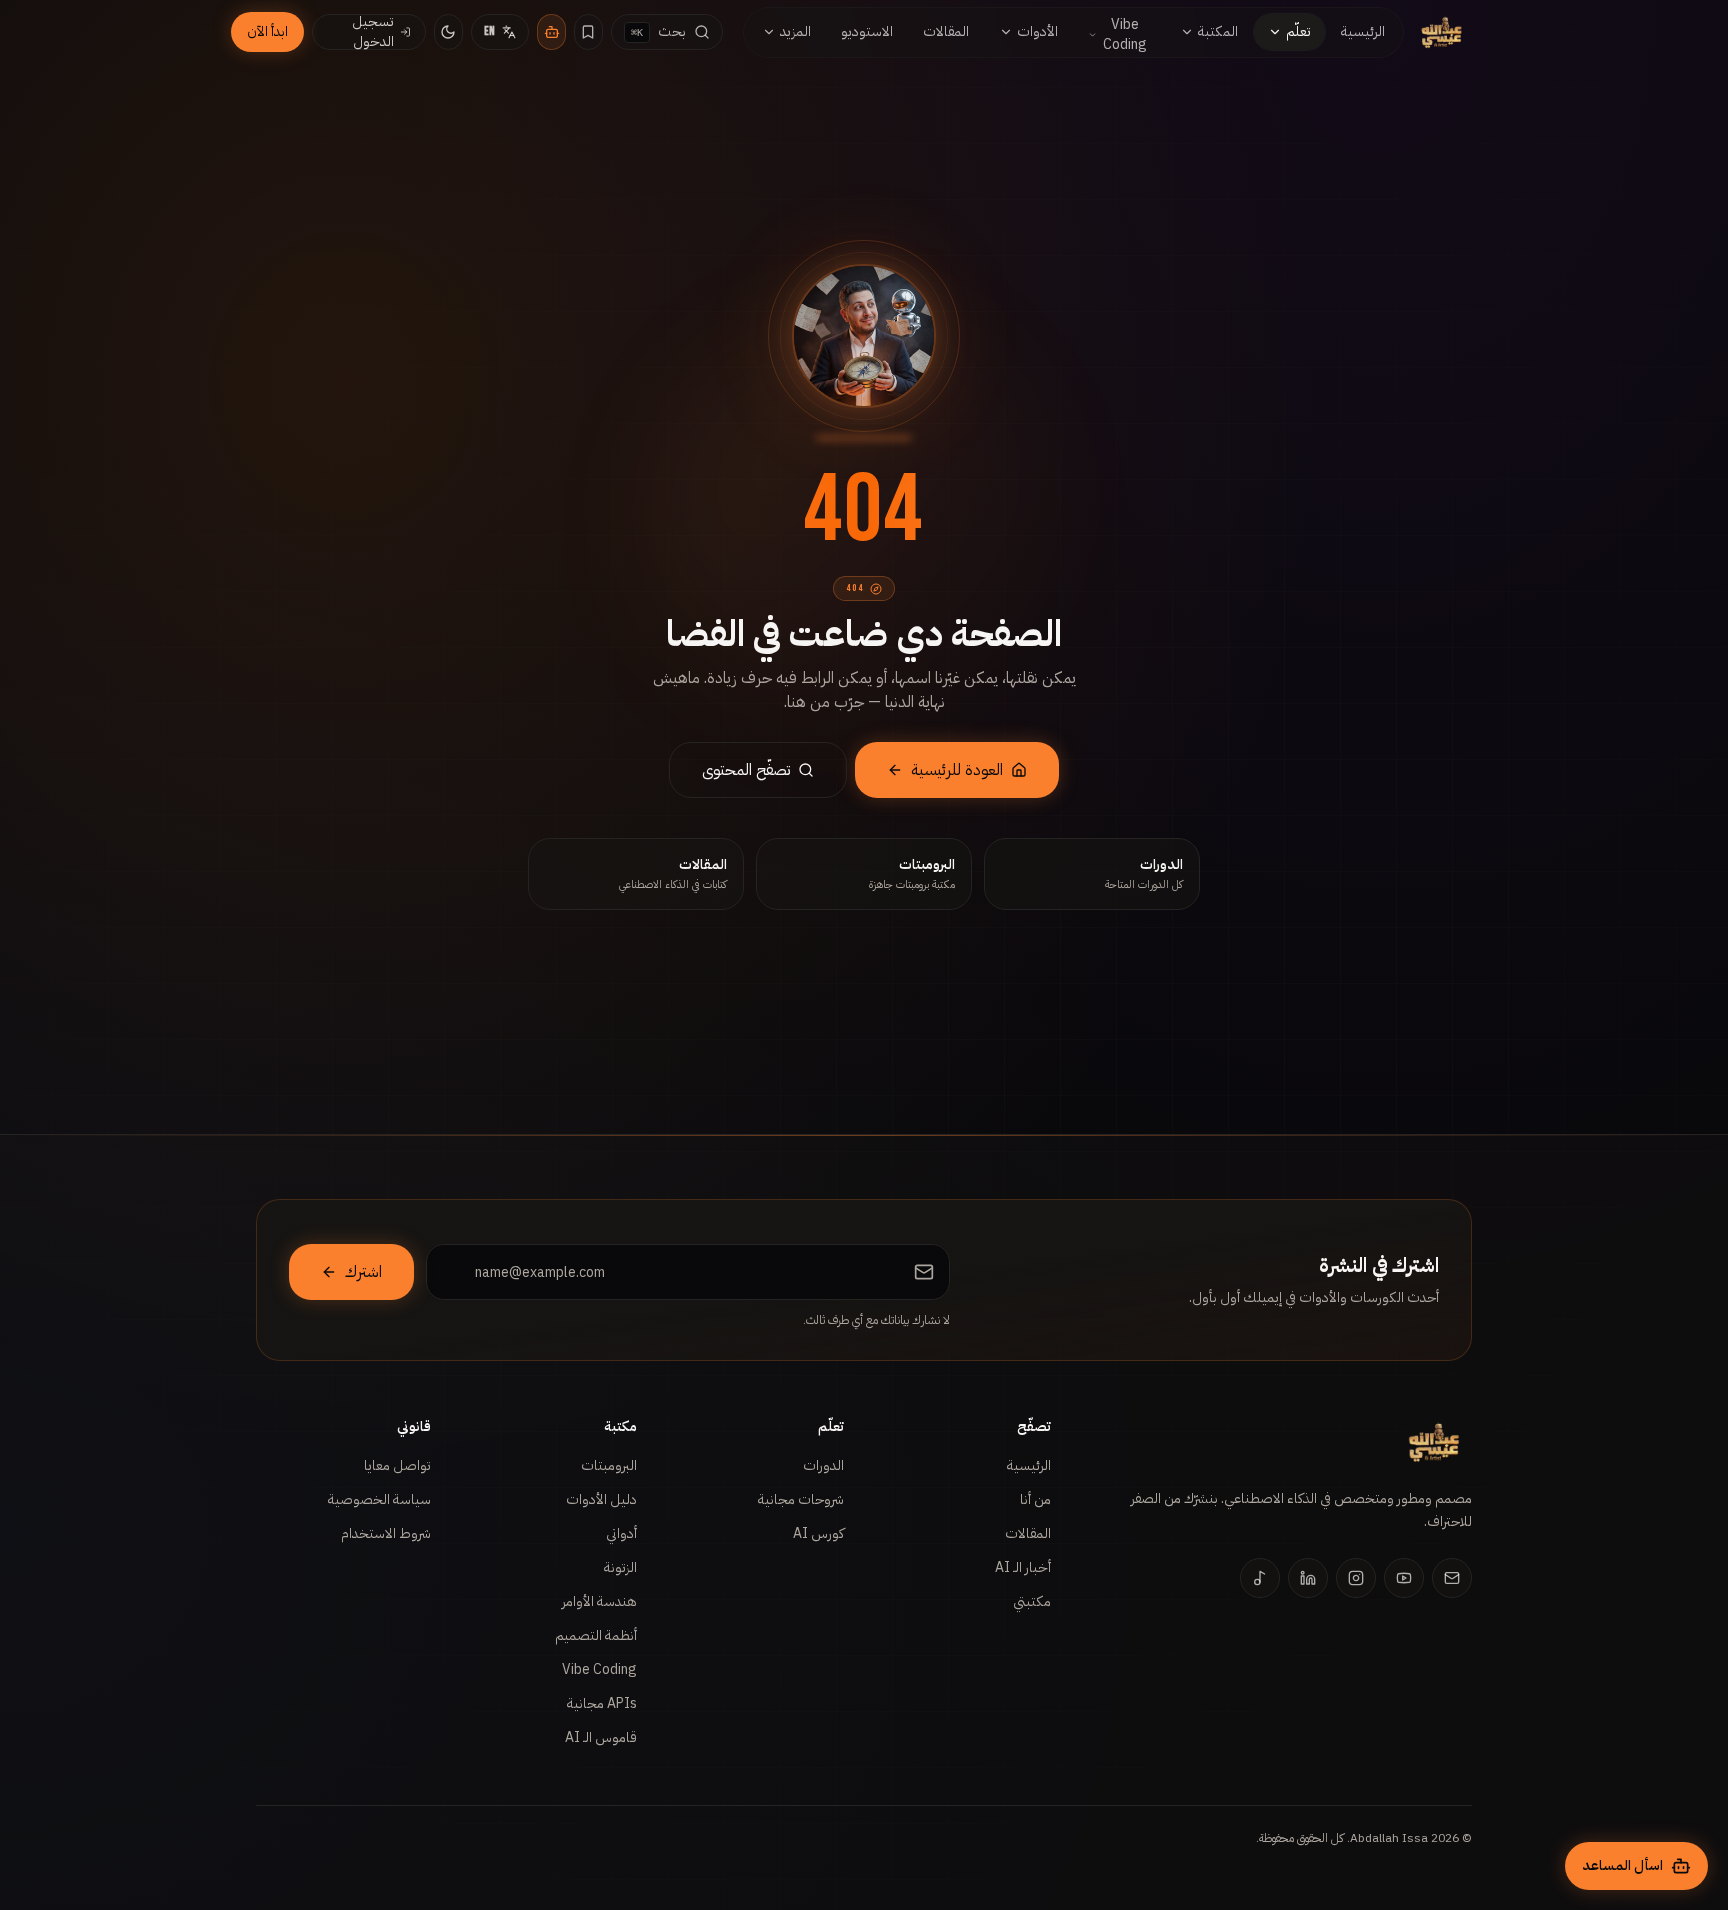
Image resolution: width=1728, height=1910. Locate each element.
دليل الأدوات (601, 1499)
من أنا (1035, 1499)
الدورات (823, 1465)
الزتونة (620, 1567)
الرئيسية (1029, 1465)
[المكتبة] (588, 32)
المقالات (1028, 1533)
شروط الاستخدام (386, 1533)
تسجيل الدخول (373, 32)
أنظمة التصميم (596, 1635)
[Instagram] (1356, 1578)
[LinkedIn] (1308, 1578)
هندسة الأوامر (599, 1601)
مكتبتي (1032, 1601)
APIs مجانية (602, 1703)
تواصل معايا (397, 1465)
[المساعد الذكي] (551, 32)
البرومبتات (609, 1465)
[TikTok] (1260, 1578)
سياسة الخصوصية (379, 1499)
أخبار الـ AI (1023, 1567)
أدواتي (621, 1533)
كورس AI (818, 1533)
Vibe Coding (599, 1669)
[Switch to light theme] (448, 32)
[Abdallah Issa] (1442, 32)
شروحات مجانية (801, 1499)
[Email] (1452, 1578)
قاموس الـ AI (601, 1737)
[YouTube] (1404, 1578)
